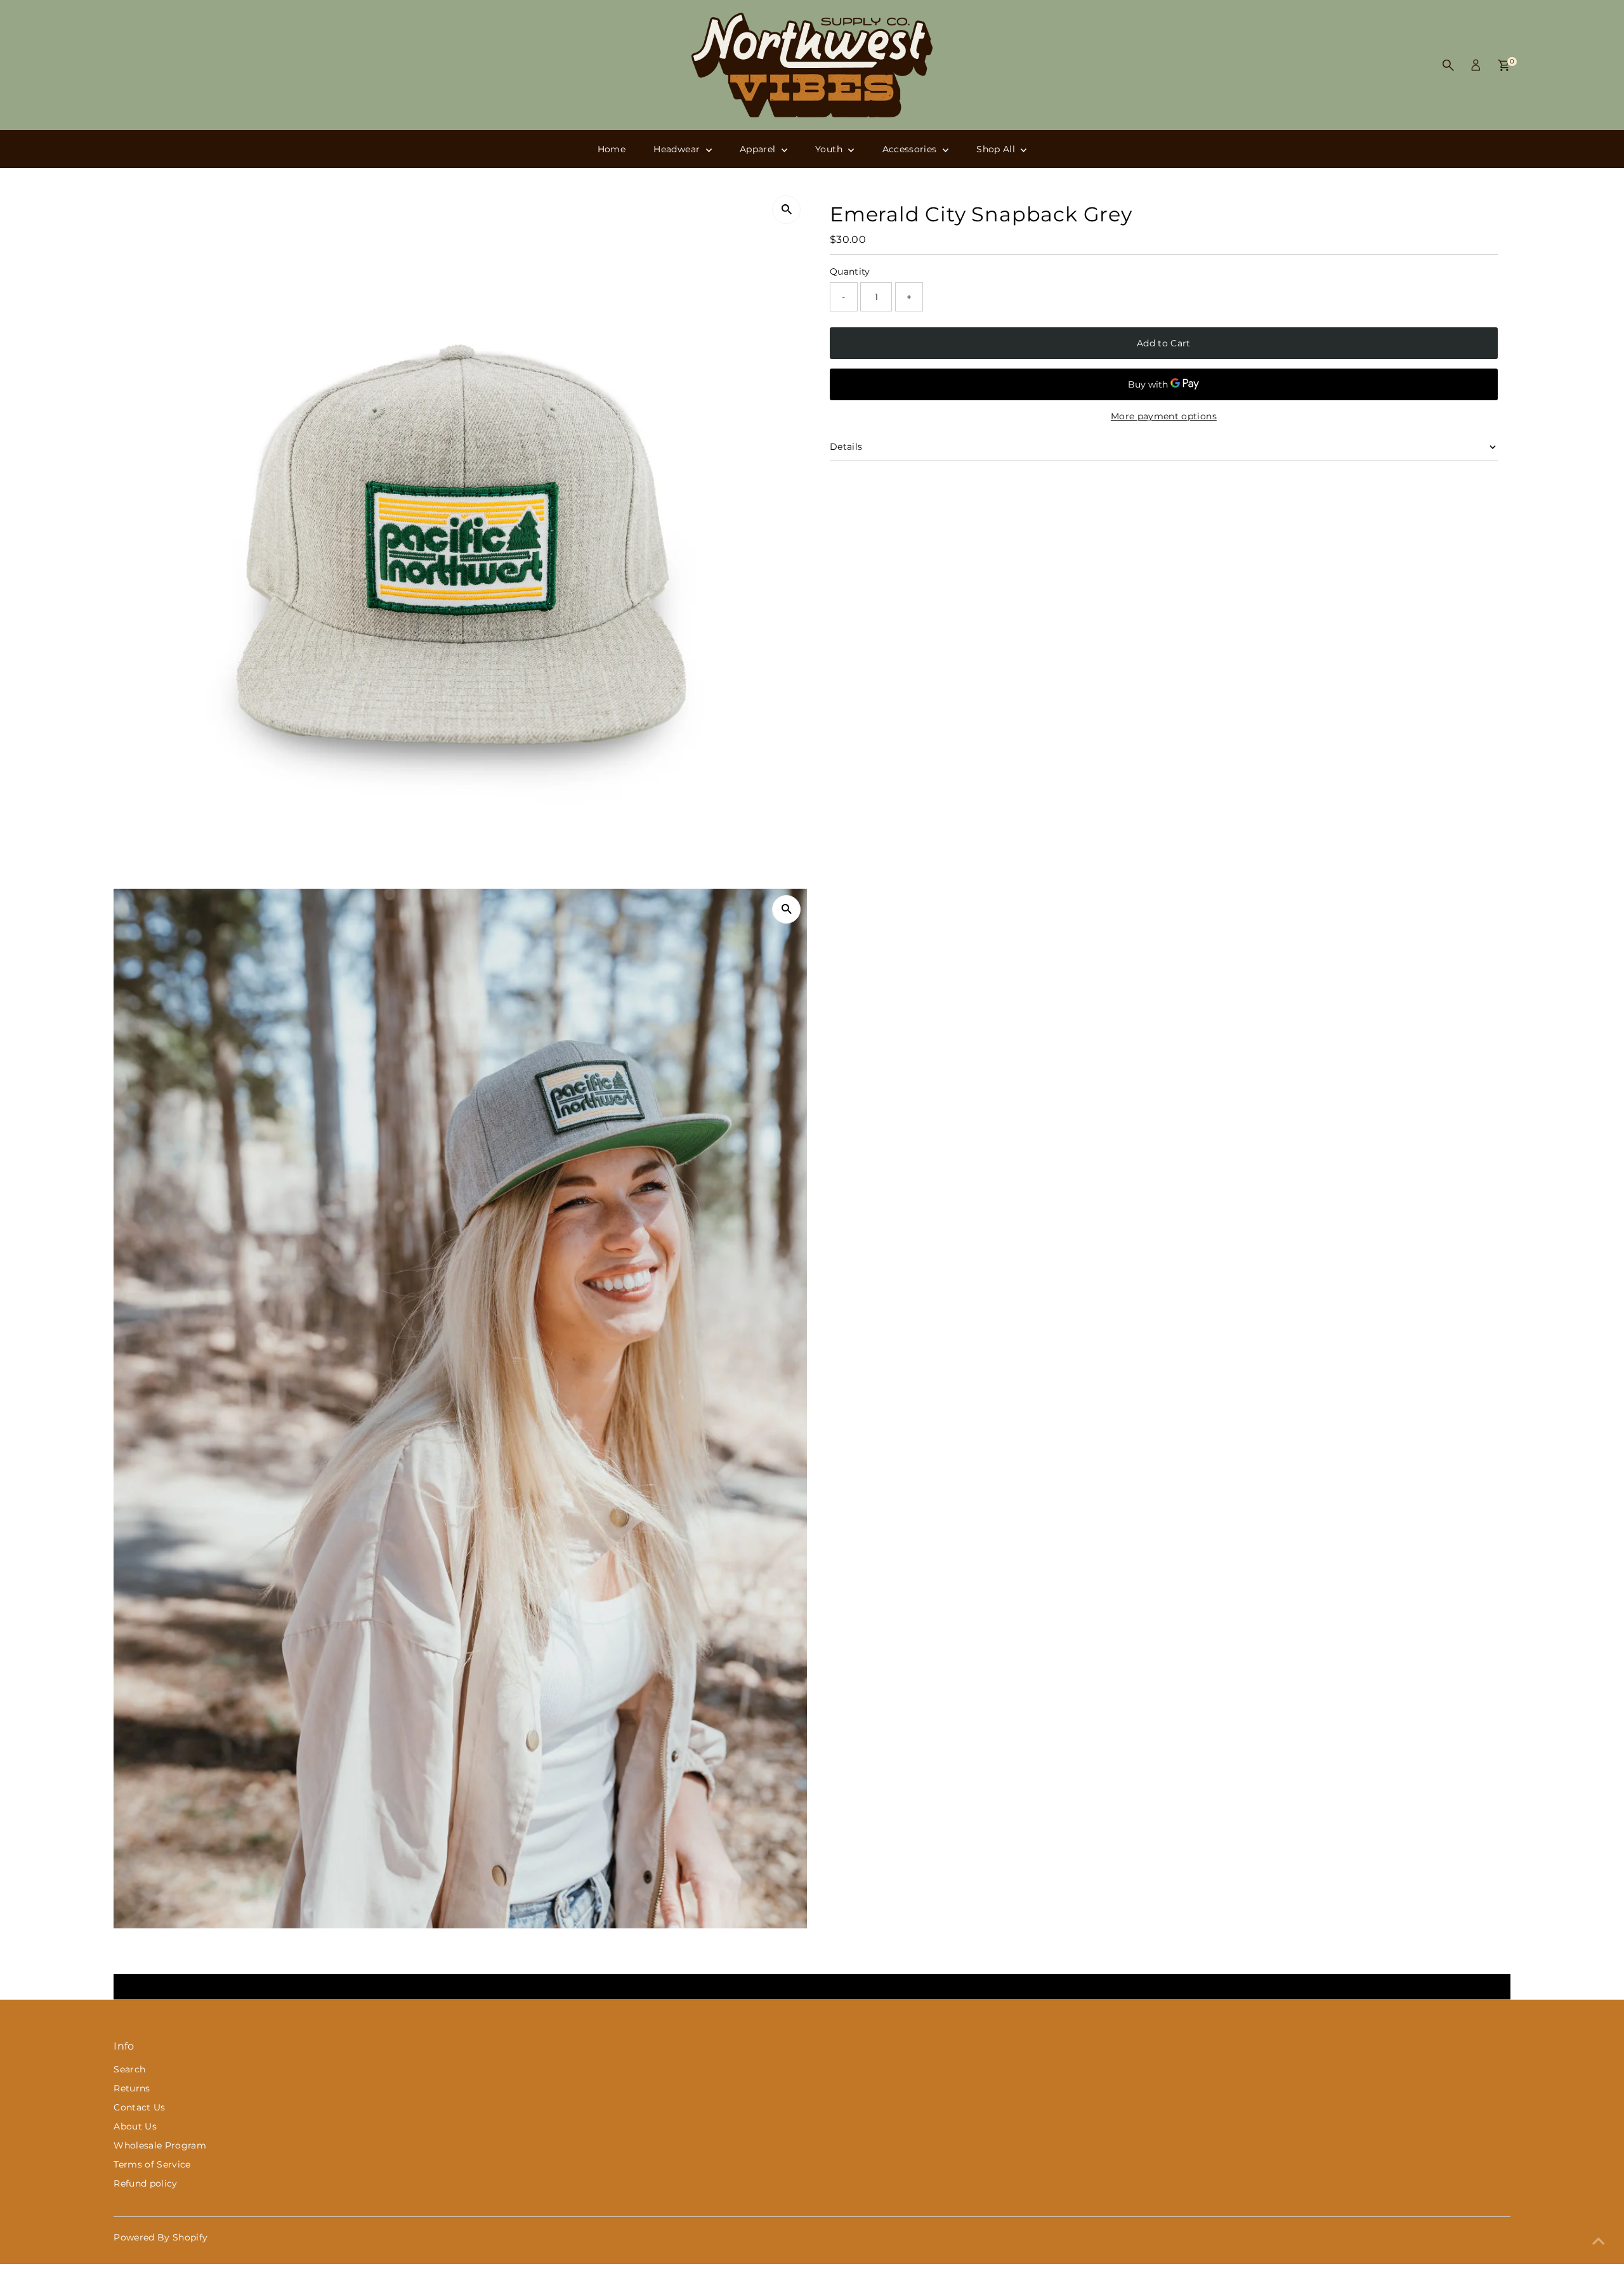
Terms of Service (152, 2164)
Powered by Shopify (160, 2237)
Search (129, 2069)
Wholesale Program (160, 2145)
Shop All (997, 149)
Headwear (678, 149)
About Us (135, 2126)
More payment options (1164, 416)
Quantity (850, 271)
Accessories (911, 149)
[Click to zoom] (786, 210)
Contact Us (140, 2107)
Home (612, 149)
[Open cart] (1504, 65)
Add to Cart (1164, 343)
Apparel (759, 149)
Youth (830, 149)
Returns (132, 2088)
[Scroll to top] (1599, 2241)
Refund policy (146, 2183)
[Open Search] (1448, 65)
